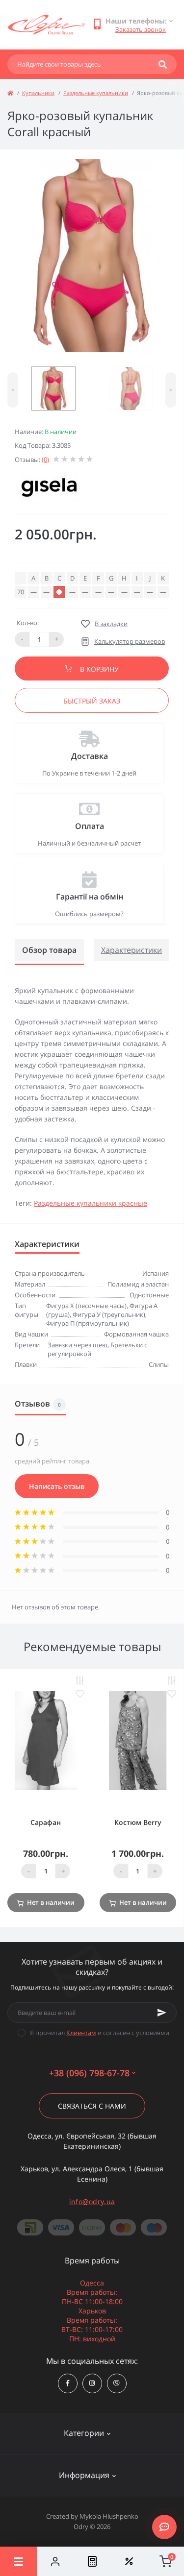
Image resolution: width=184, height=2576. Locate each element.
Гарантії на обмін (90, 897)
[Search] (163, 64)
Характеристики (131, 950)
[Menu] (18, 2561)
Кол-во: (28, 623)
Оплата (90, 826)
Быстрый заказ (92, 701)
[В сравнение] (80, 1681)
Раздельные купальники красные (91, 1203)
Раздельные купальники (96, 93)
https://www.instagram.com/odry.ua (92, 2383)
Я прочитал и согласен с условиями (100, 2033)
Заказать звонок (141, 29)
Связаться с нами (92, 2106)
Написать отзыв (57, 1486)
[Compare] (92, 2561)
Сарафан (46, 1822)
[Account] (55, 2561)
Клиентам (81, 2033)
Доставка (90, 756)
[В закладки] (80, 1694)
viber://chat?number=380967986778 (117, 2383)
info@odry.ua (92, 2201)
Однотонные (149, 1295)
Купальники (38, 93)
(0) (45, 460)
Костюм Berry (138, 1822)
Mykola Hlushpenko (109, 2516)
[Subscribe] (162, 2013)
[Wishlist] (129, 2561)
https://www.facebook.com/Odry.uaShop (68, 2383)
